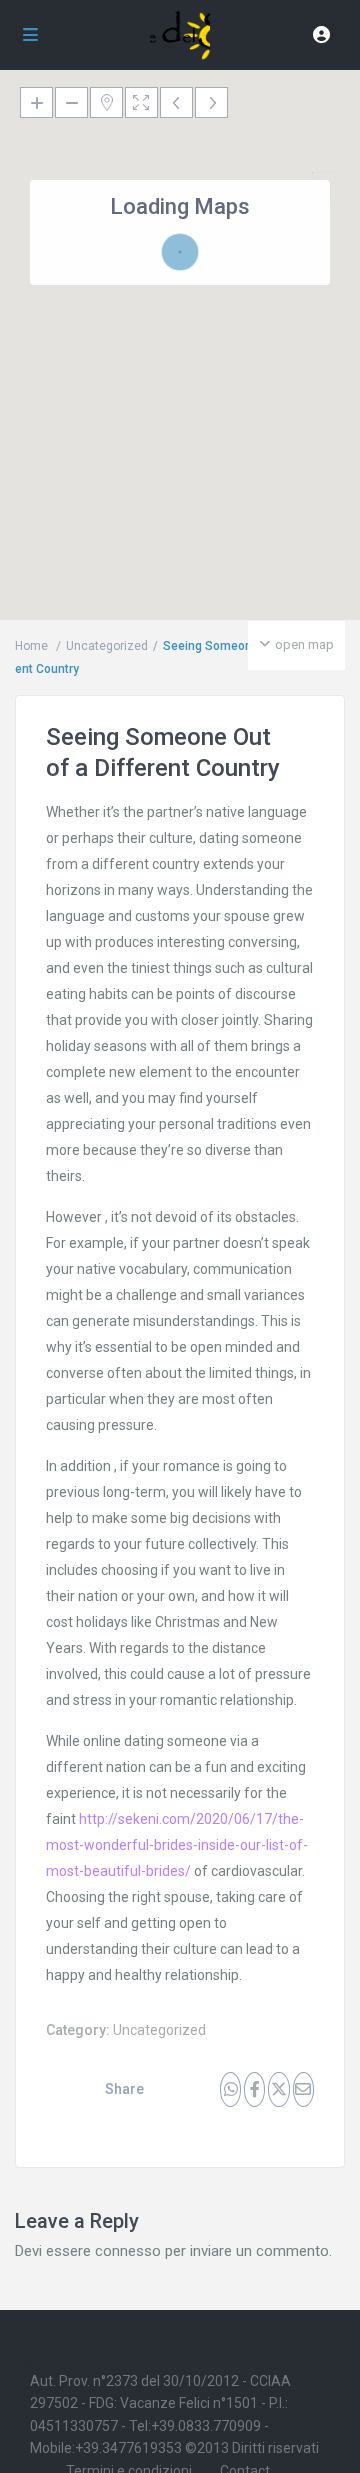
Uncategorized (159, 2030)
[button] (317, 417)
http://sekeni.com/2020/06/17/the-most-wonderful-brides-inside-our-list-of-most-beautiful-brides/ (177, 1845)
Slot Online (58, 2366)
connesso (128, 2251)
